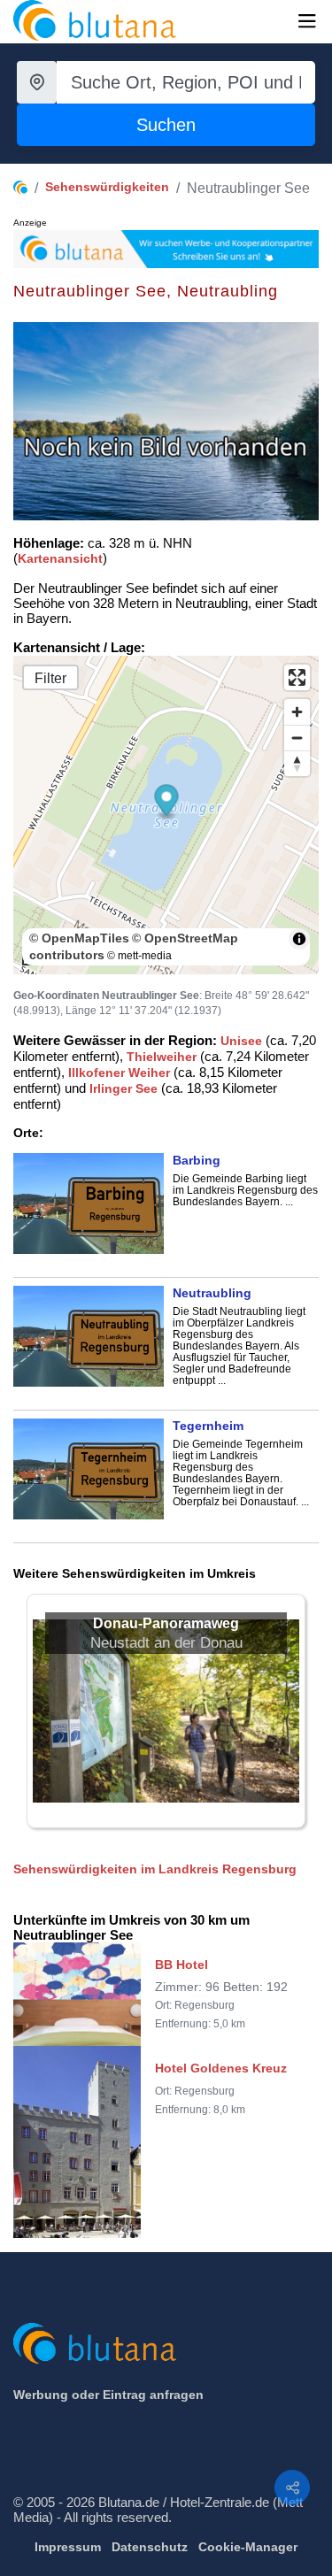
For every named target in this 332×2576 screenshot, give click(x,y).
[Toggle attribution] (299, 939)
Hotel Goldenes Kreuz (221, 2068)
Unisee (241, 1041)
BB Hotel (181, 1965)
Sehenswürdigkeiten (107, 187)
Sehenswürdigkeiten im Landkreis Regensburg (155, 1869)
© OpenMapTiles (79, 938)
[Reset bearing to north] (297, 763)
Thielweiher (162, 1057)
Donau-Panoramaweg (166, 1623)
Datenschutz (150, 2547)
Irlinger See (124, 1088)
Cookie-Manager (248, 2547)
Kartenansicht (60, 558)
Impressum (68, 2547)
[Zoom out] (297, 738)
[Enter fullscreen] (297, 677)
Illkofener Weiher (119, 1073)
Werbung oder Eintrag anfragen (108, 2395)
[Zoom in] (297, 712)
